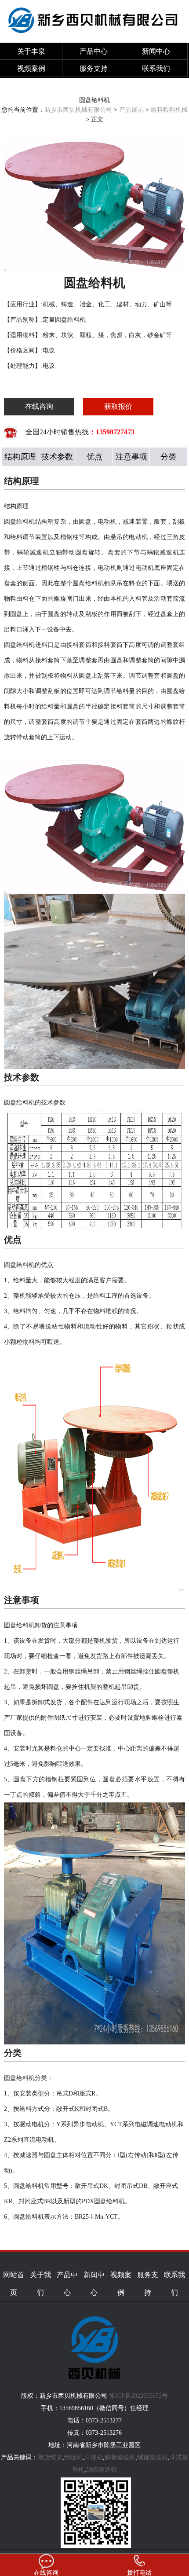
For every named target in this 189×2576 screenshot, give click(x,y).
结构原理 (20, 457)
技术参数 (57, 457)
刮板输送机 (102, 2470)
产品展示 (131, 110)
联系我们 (156, 68)
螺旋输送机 (153, 2457)
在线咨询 (39, 406)
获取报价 (118, 406)
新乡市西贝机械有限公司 (78, 110)
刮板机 (73, 2457)
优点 (94, 457)
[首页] (94, 38)
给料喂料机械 (169, 110)
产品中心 (94, 51)
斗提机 (94, 2457)
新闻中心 (156, 51)
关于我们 (40, 2284)
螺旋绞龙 (50, 2457)
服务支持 (94, 68)
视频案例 (31, 68)
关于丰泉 (31, 51)
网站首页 (14, 2284)
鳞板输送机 (120, 2457)
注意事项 (131, 457)
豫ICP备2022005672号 (142, 2259)
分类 (168, 457)
